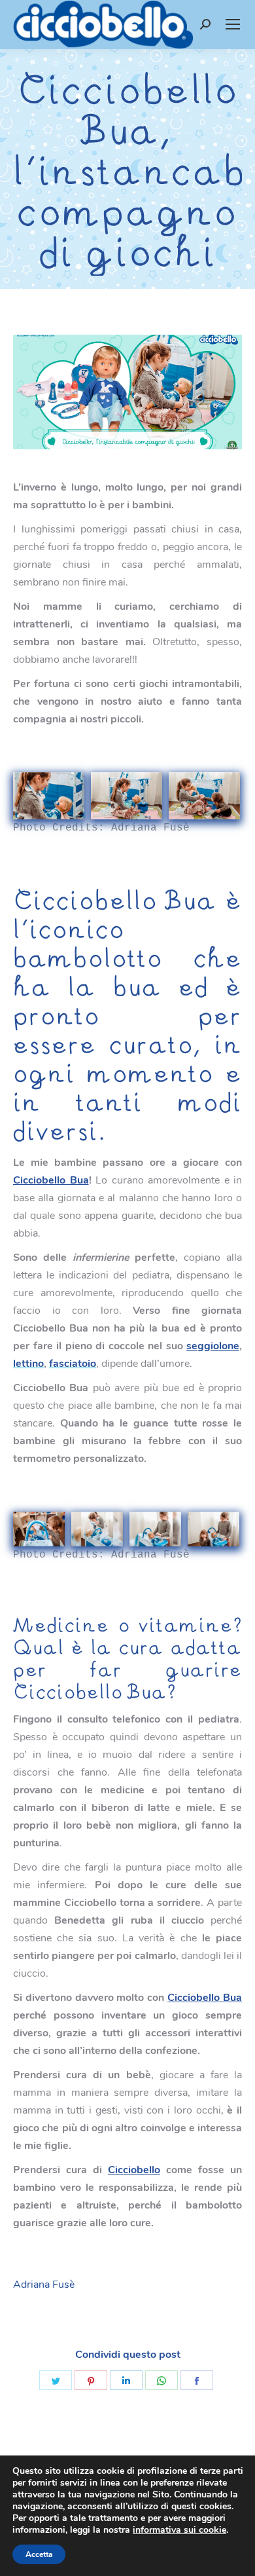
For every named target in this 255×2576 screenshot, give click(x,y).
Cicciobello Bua (51, 1180)
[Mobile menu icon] (233, 24)
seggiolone (213, 1346)
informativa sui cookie (179, 2530)
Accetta (39, 2554)
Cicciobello (134, 2170)
